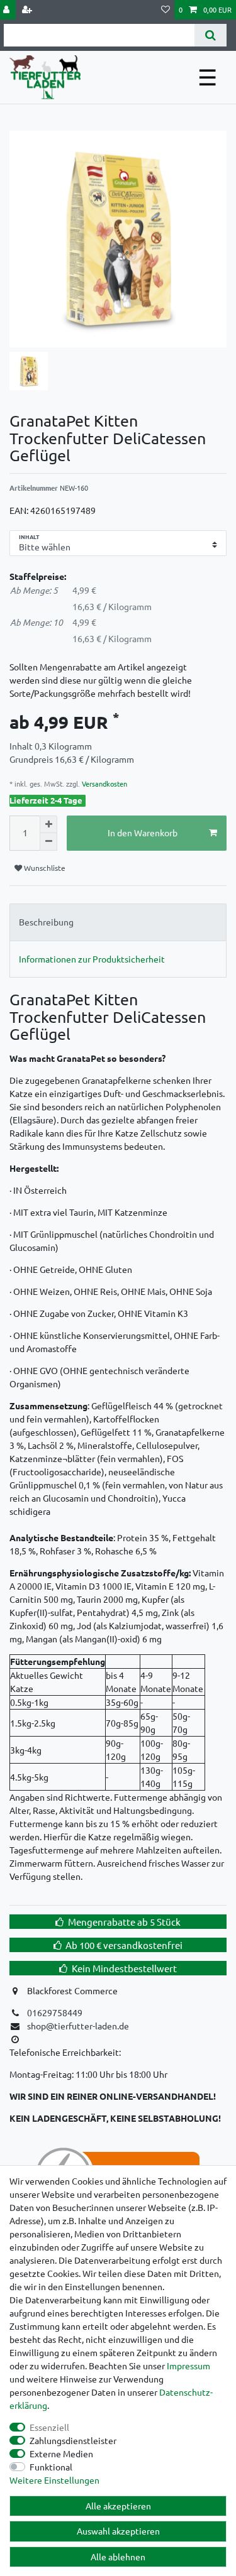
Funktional (51, 2467)
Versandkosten (104, 783)
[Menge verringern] (48, 842)
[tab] (118, 922)
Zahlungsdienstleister (73, 2440)
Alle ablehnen (118, 2557)
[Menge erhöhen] (48, 824)
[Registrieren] (28, 10)
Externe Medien (61, 2453)
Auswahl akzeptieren (118, 2531)
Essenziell (49, 2427)
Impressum (188, 2366)
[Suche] (211, 35)
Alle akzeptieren (118, 2506)
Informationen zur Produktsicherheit (92, 959)
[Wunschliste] (166, 10)
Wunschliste (44, 868)
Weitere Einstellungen (54, 2480)
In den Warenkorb (143, 832)
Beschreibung (46, 922)
